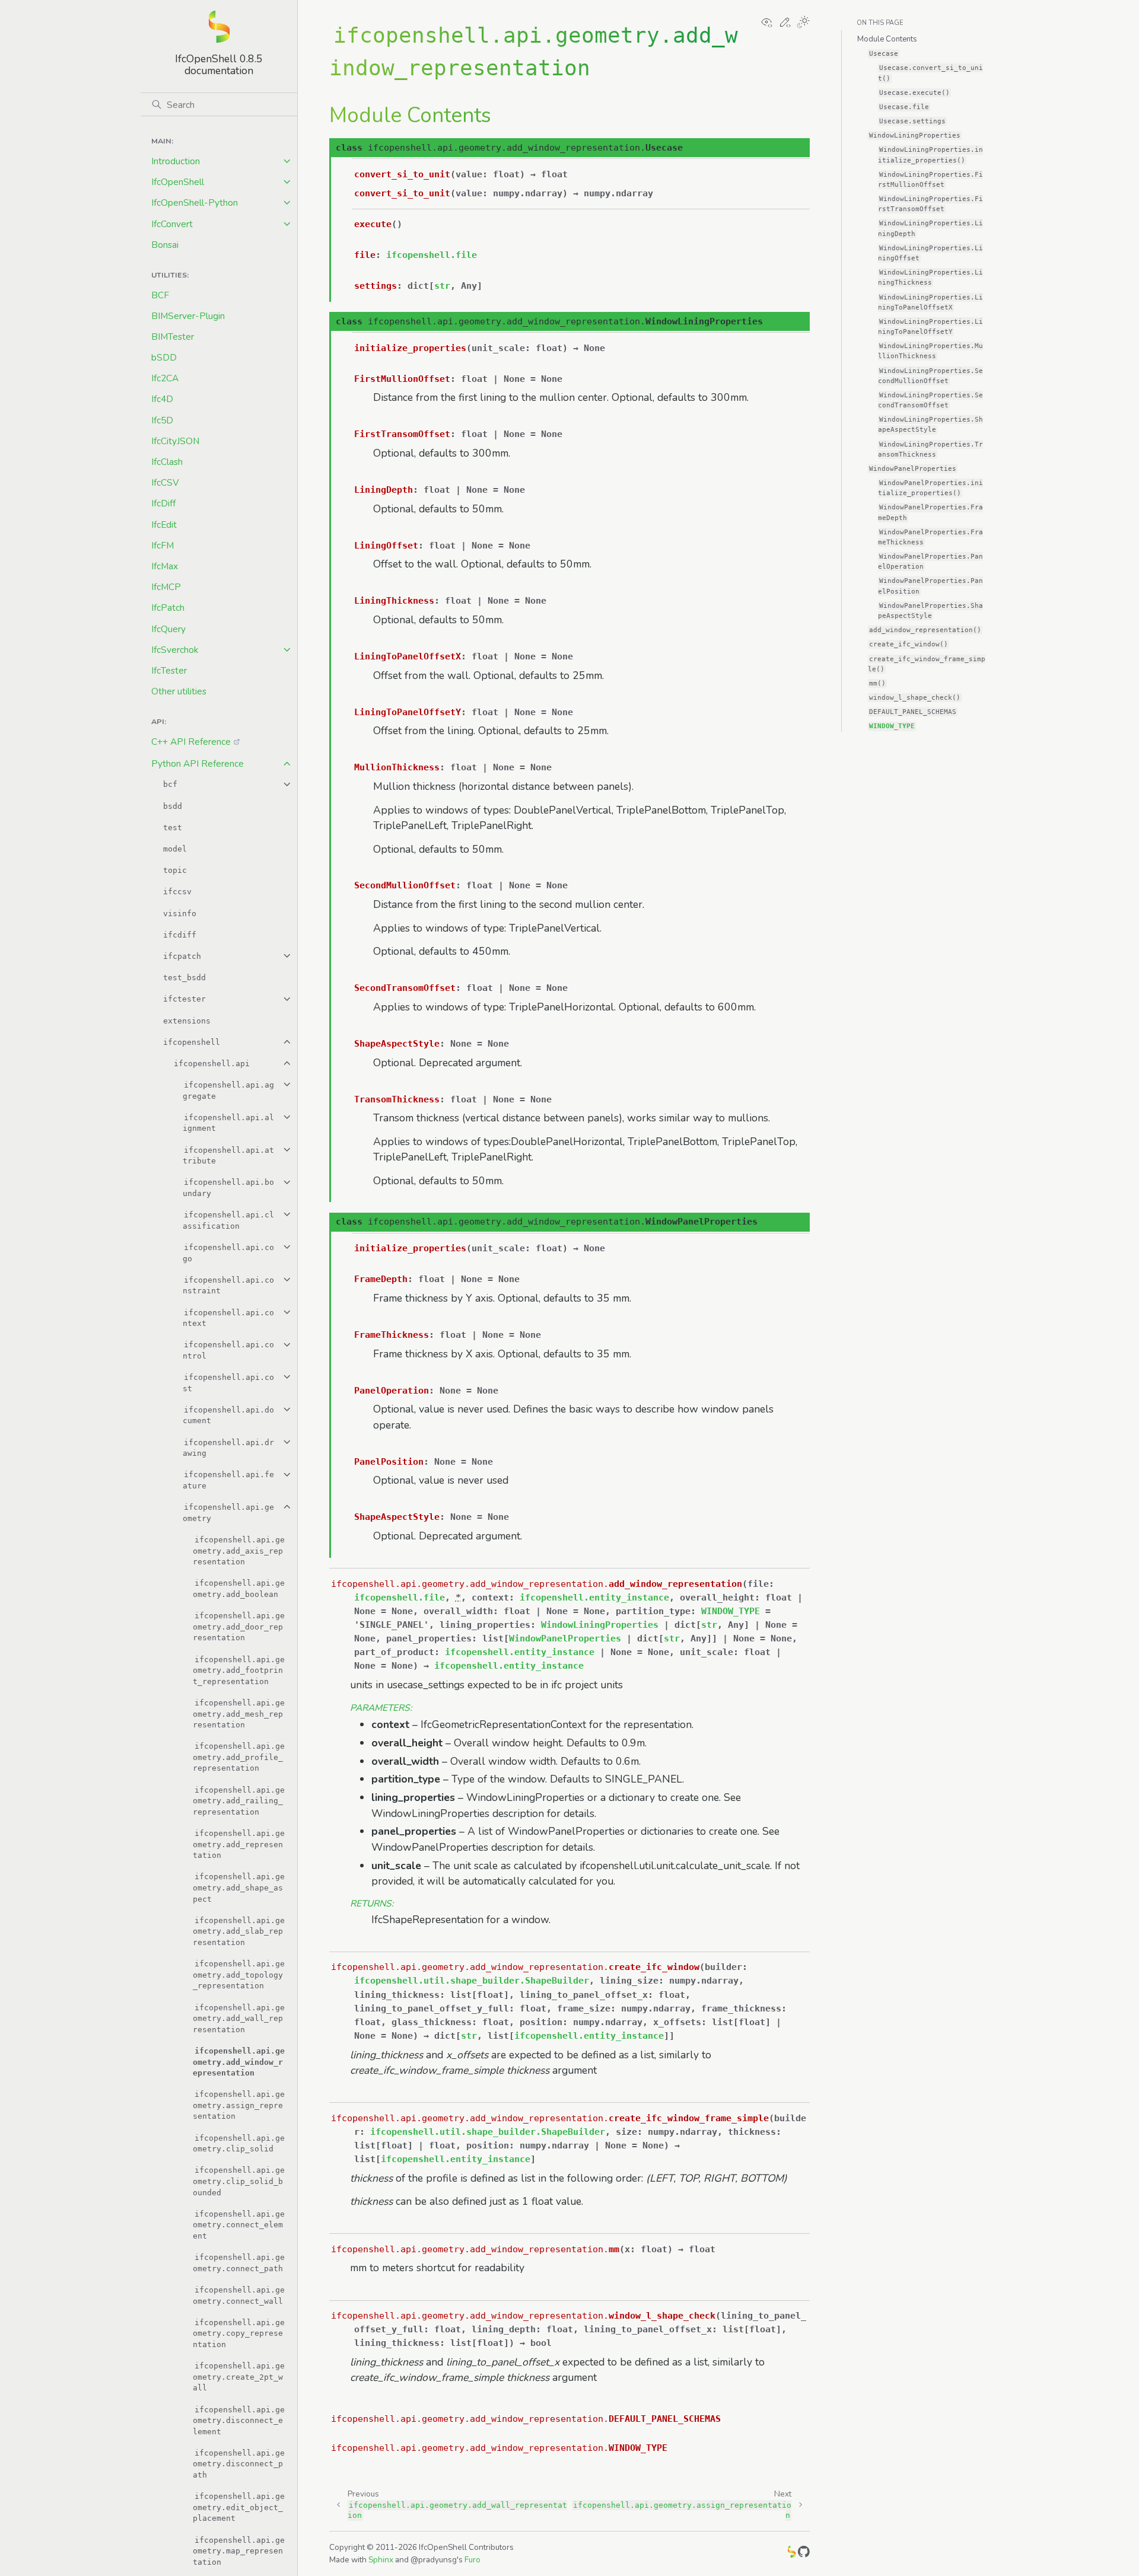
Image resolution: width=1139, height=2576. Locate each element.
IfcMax (165, 566)
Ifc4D (162, 399)
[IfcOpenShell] (792, 2554)
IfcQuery (168, 629)
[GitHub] (804, 2554)
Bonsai (165, 245)
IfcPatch (168, 608)
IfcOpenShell (178, 182)
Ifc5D (162, 420)
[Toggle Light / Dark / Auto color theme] (803, 23)
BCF (160, 295)
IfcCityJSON (175, 441)
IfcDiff (163, 503)
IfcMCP (166, 587)
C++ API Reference (191, 742)
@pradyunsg (434, 2560)
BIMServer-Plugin (188, 316)
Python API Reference (198, 763)
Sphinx (381, 2560)
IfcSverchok (175, 650)
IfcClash (167, 462)
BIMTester (173, 337)
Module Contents (887, 39)
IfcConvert (172, 224)
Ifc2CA (165, 378)
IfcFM (163, 545)
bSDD (164, 357)
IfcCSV (165, 482)
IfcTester (169, 670)
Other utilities (179, 691)
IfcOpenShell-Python (195, 203)
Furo (473, 2560)
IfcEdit (164, 525)
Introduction (176, 161)
